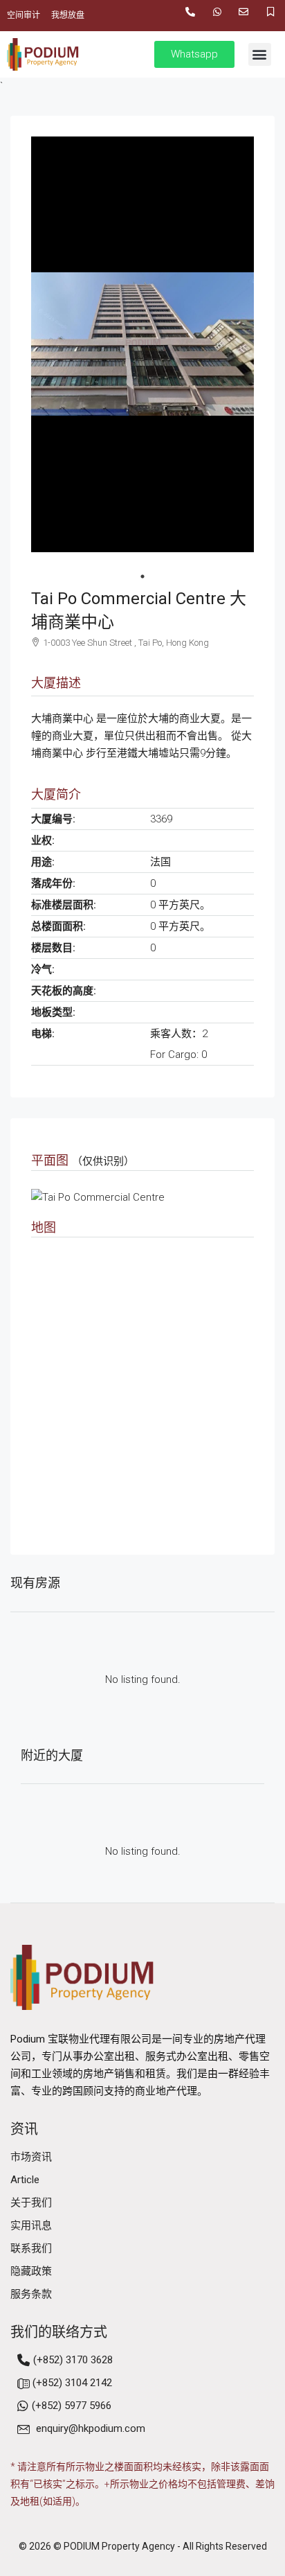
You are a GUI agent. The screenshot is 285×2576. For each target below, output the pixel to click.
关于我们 (31, 2203)
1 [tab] (142, 576)
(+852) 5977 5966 (72, 2406)
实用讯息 (31, 2225)
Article (25, 2180)
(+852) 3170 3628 (73, 2360)
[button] (260, 54)
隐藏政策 (31, 2271)
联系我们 (31, 2248)
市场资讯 (31, 2157)
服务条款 (31, 2294)
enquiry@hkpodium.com (91, 2428)
